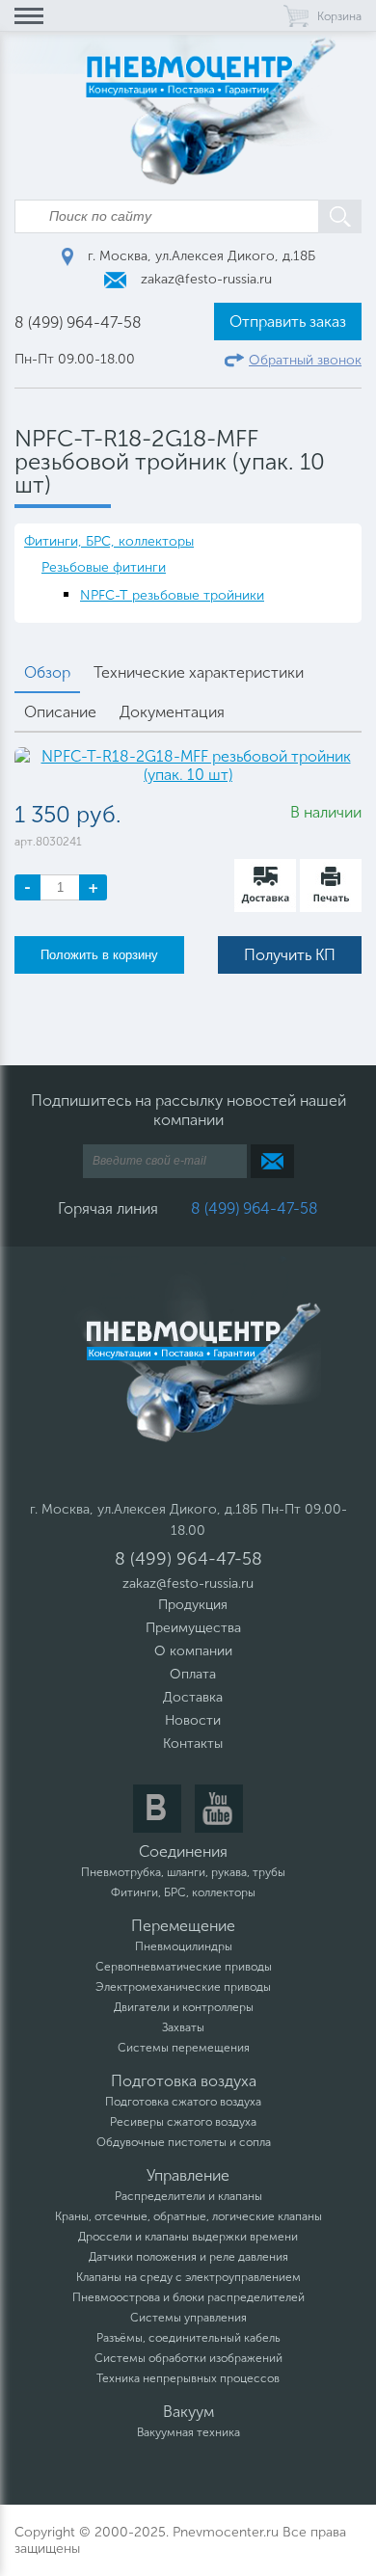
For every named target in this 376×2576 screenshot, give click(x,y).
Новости (193, 1720)
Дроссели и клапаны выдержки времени (188, 2237)
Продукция (193, 1605)
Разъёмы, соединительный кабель (188, 2338)
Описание (60, 712)
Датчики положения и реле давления (188, 2257)
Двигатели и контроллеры (184, 2007)
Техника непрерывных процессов (188, 2378)
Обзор (47, 672)
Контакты (193, 1744)
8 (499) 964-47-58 (78, 322)
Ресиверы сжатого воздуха (183, 2122)
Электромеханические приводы (183, 1987)
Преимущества (193, 1628)
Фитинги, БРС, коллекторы (109, 541)
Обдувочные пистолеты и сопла (184, 2142)
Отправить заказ (288, 322)
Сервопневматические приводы (184, 1967)
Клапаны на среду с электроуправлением (188, 2277)
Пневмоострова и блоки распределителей (188, 2297)
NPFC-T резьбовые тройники (172, 595)
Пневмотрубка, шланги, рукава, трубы (183, 1872)
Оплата (193, 1674)
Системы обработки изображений (188, 2358)
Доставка (193, 1697)
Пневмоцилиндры (184, 1946)
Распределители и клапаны (188, 2196)
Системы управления (188, 2318)
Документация (172, 712)
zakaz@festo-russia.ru (204, 279)
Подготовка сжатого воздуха (183, 2102)
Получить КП (290, 955)
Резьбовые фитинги (104, 567)
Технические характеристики (199, 672)
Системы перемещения (184, 2048)
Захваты (183, 2027)
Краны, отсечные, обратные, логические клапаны (188, 2216)
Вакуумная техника (188, 2432)
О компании (193, 1651)
